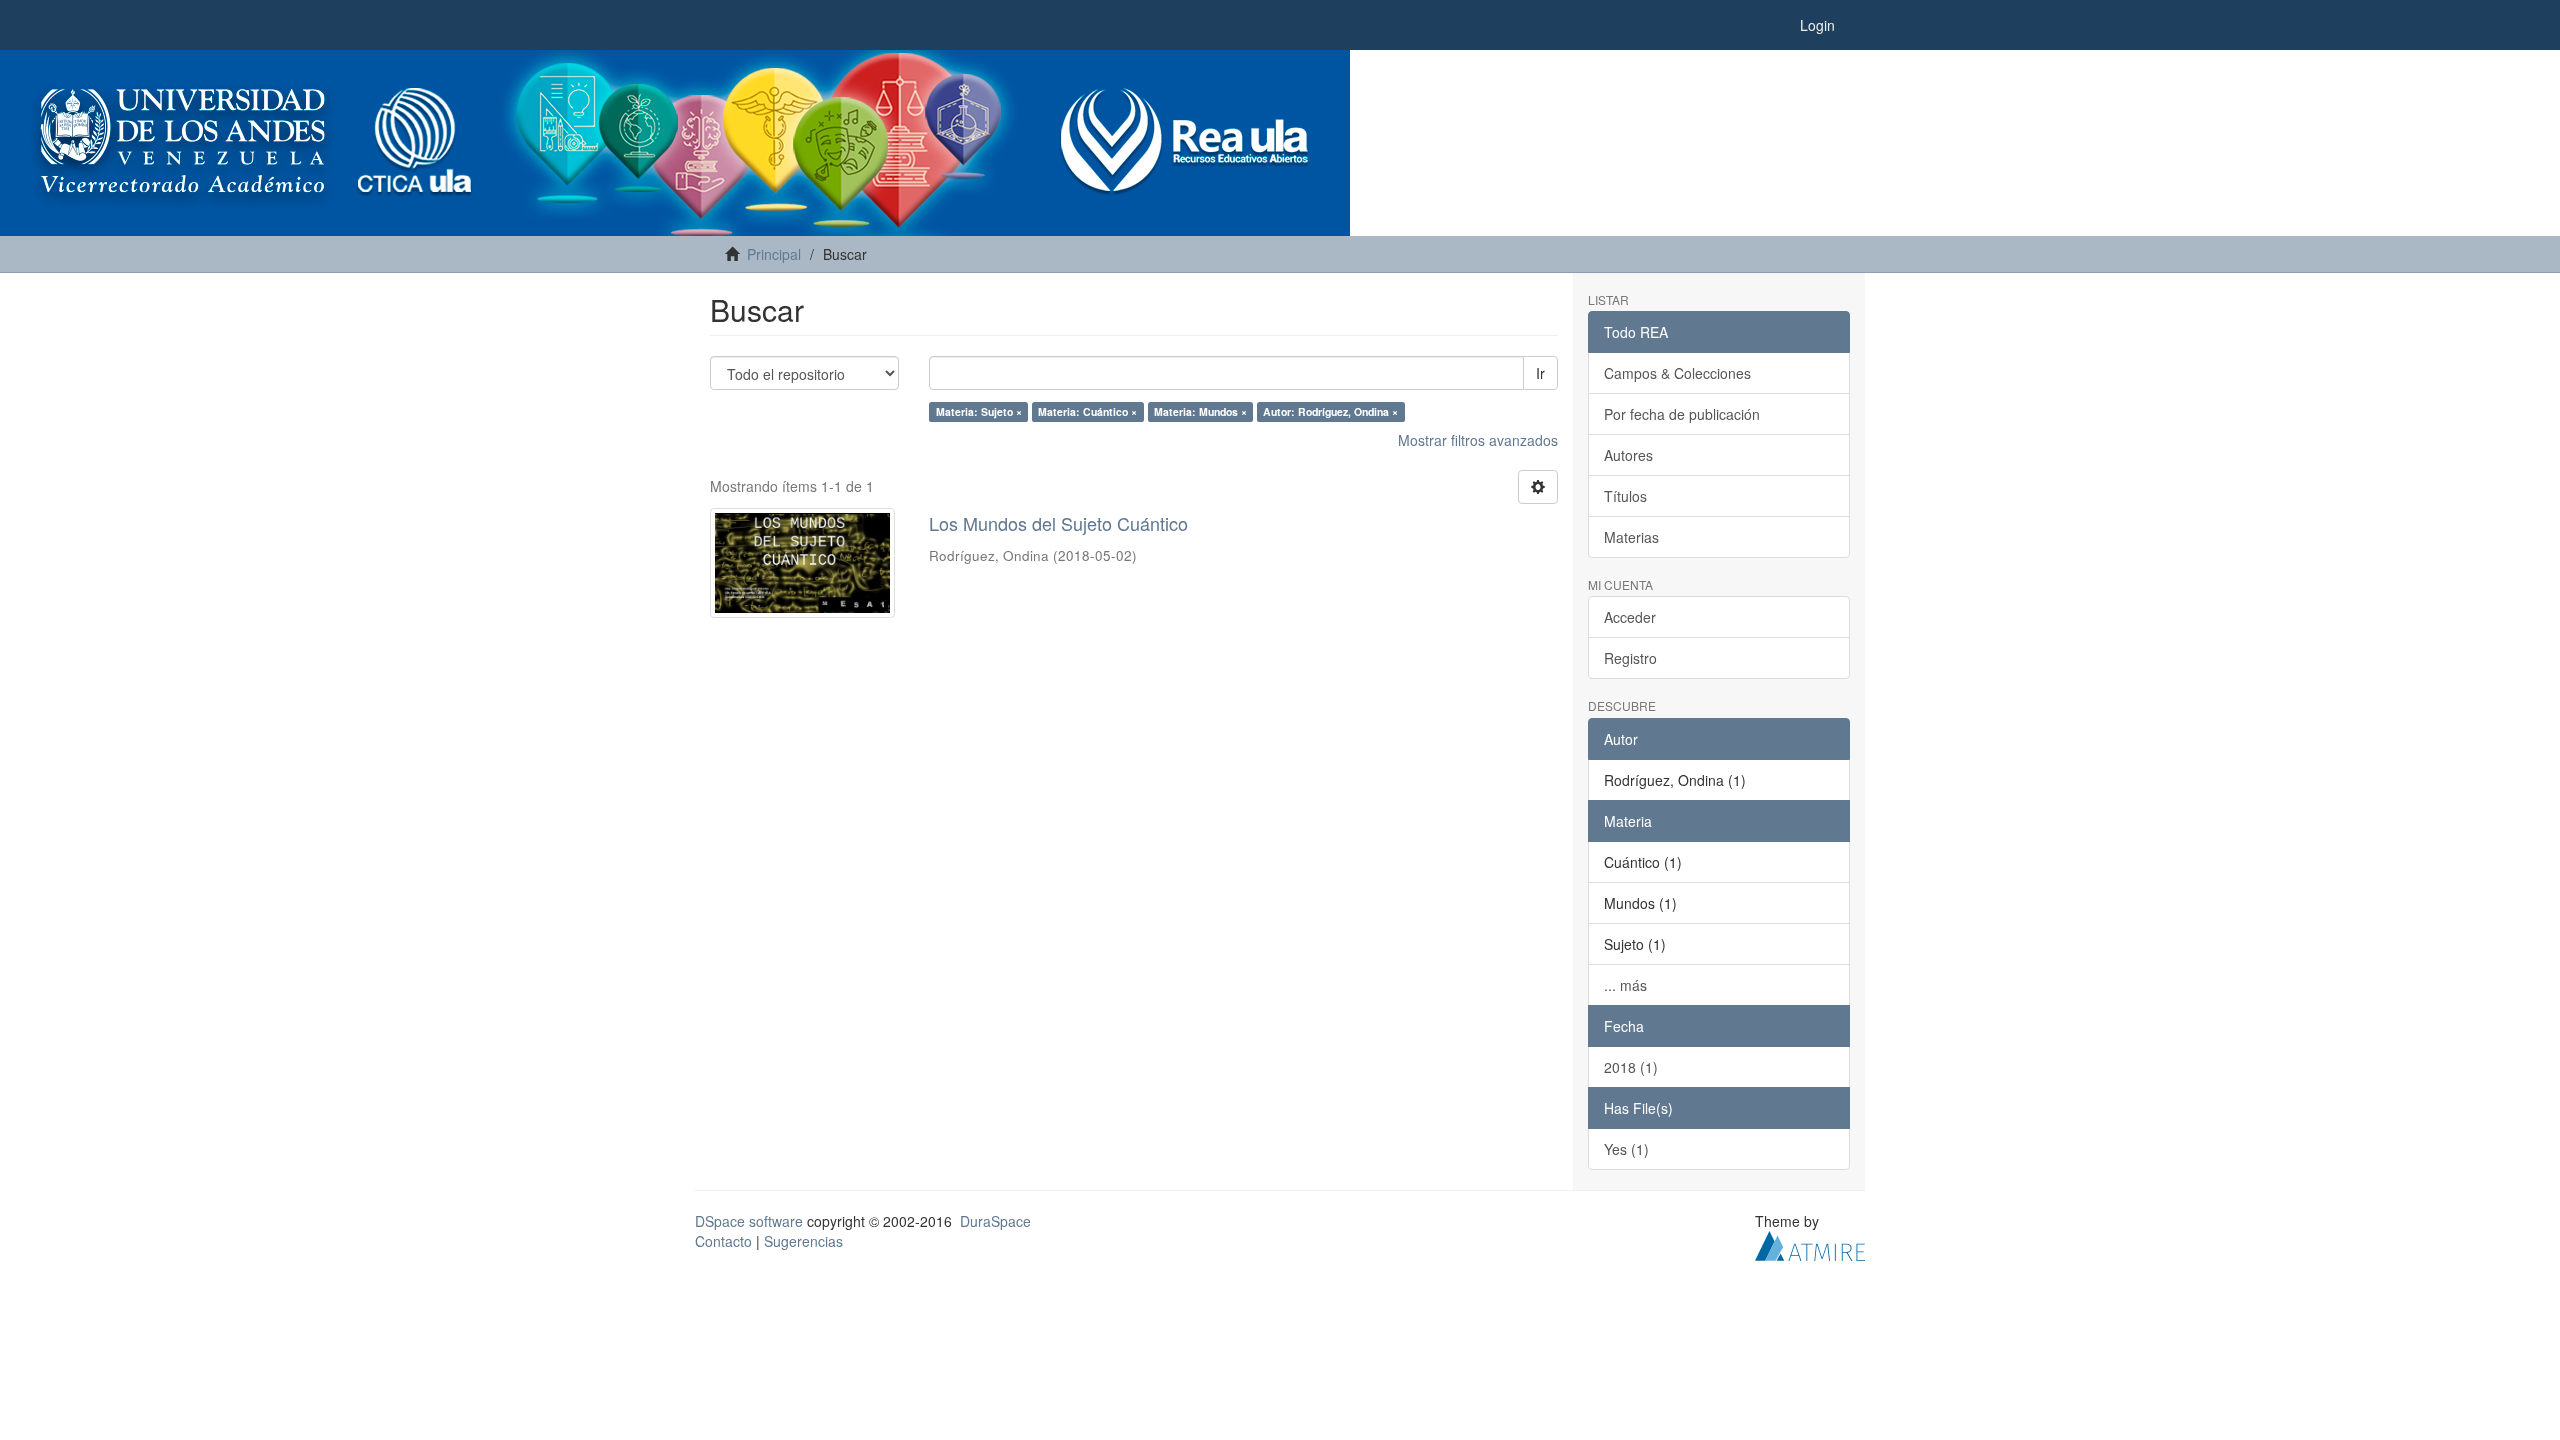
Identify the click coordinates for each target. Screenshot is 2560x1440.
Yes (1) (1626, 1149)
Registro (1630, 658)
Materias (1631, 537)
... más (1625, 985)
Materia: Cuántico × (1087, 411)
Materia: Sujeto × (979, 411)
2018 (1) (1631, 1067)
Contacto (723, 1241)
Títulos (1625, 496)
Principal (774, 254)
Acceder (1630, 617)
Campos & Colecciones (1677, 373)
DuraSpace (995, 1221)
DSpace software (749, 1221)
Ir (1540, 373)
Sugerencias (803, 1241)
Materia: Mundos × (1200, 411)
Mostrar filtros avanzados (1478, 440)
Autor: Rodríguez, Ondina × (1330, 411)
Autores (1628, 455)
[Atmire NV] (1810, 1243)
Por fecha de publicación (1682, 414)
